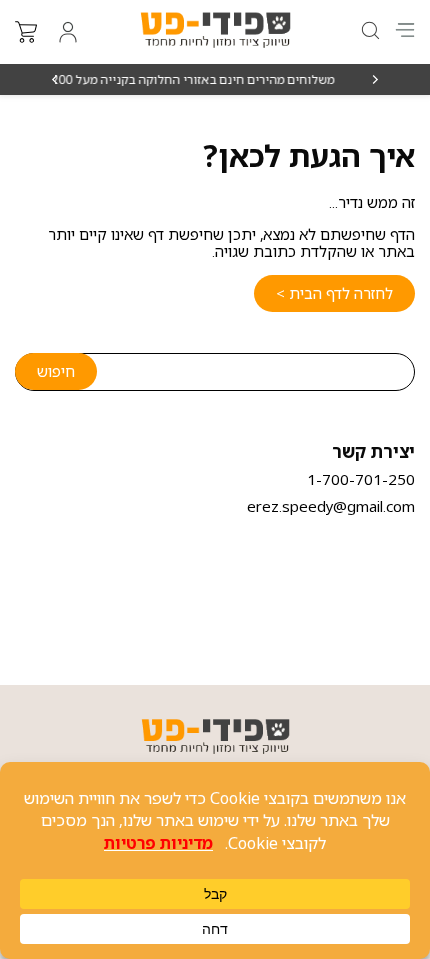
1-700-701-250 (361, 479)
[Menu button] (405, 30)
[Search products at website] (369, 30)
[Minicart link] (26, 32)
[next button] (55, 79)
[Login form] (68, 32)
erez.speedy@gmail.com (331, 506)
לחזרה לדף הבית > (334, 293)
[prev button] (374, 79)
